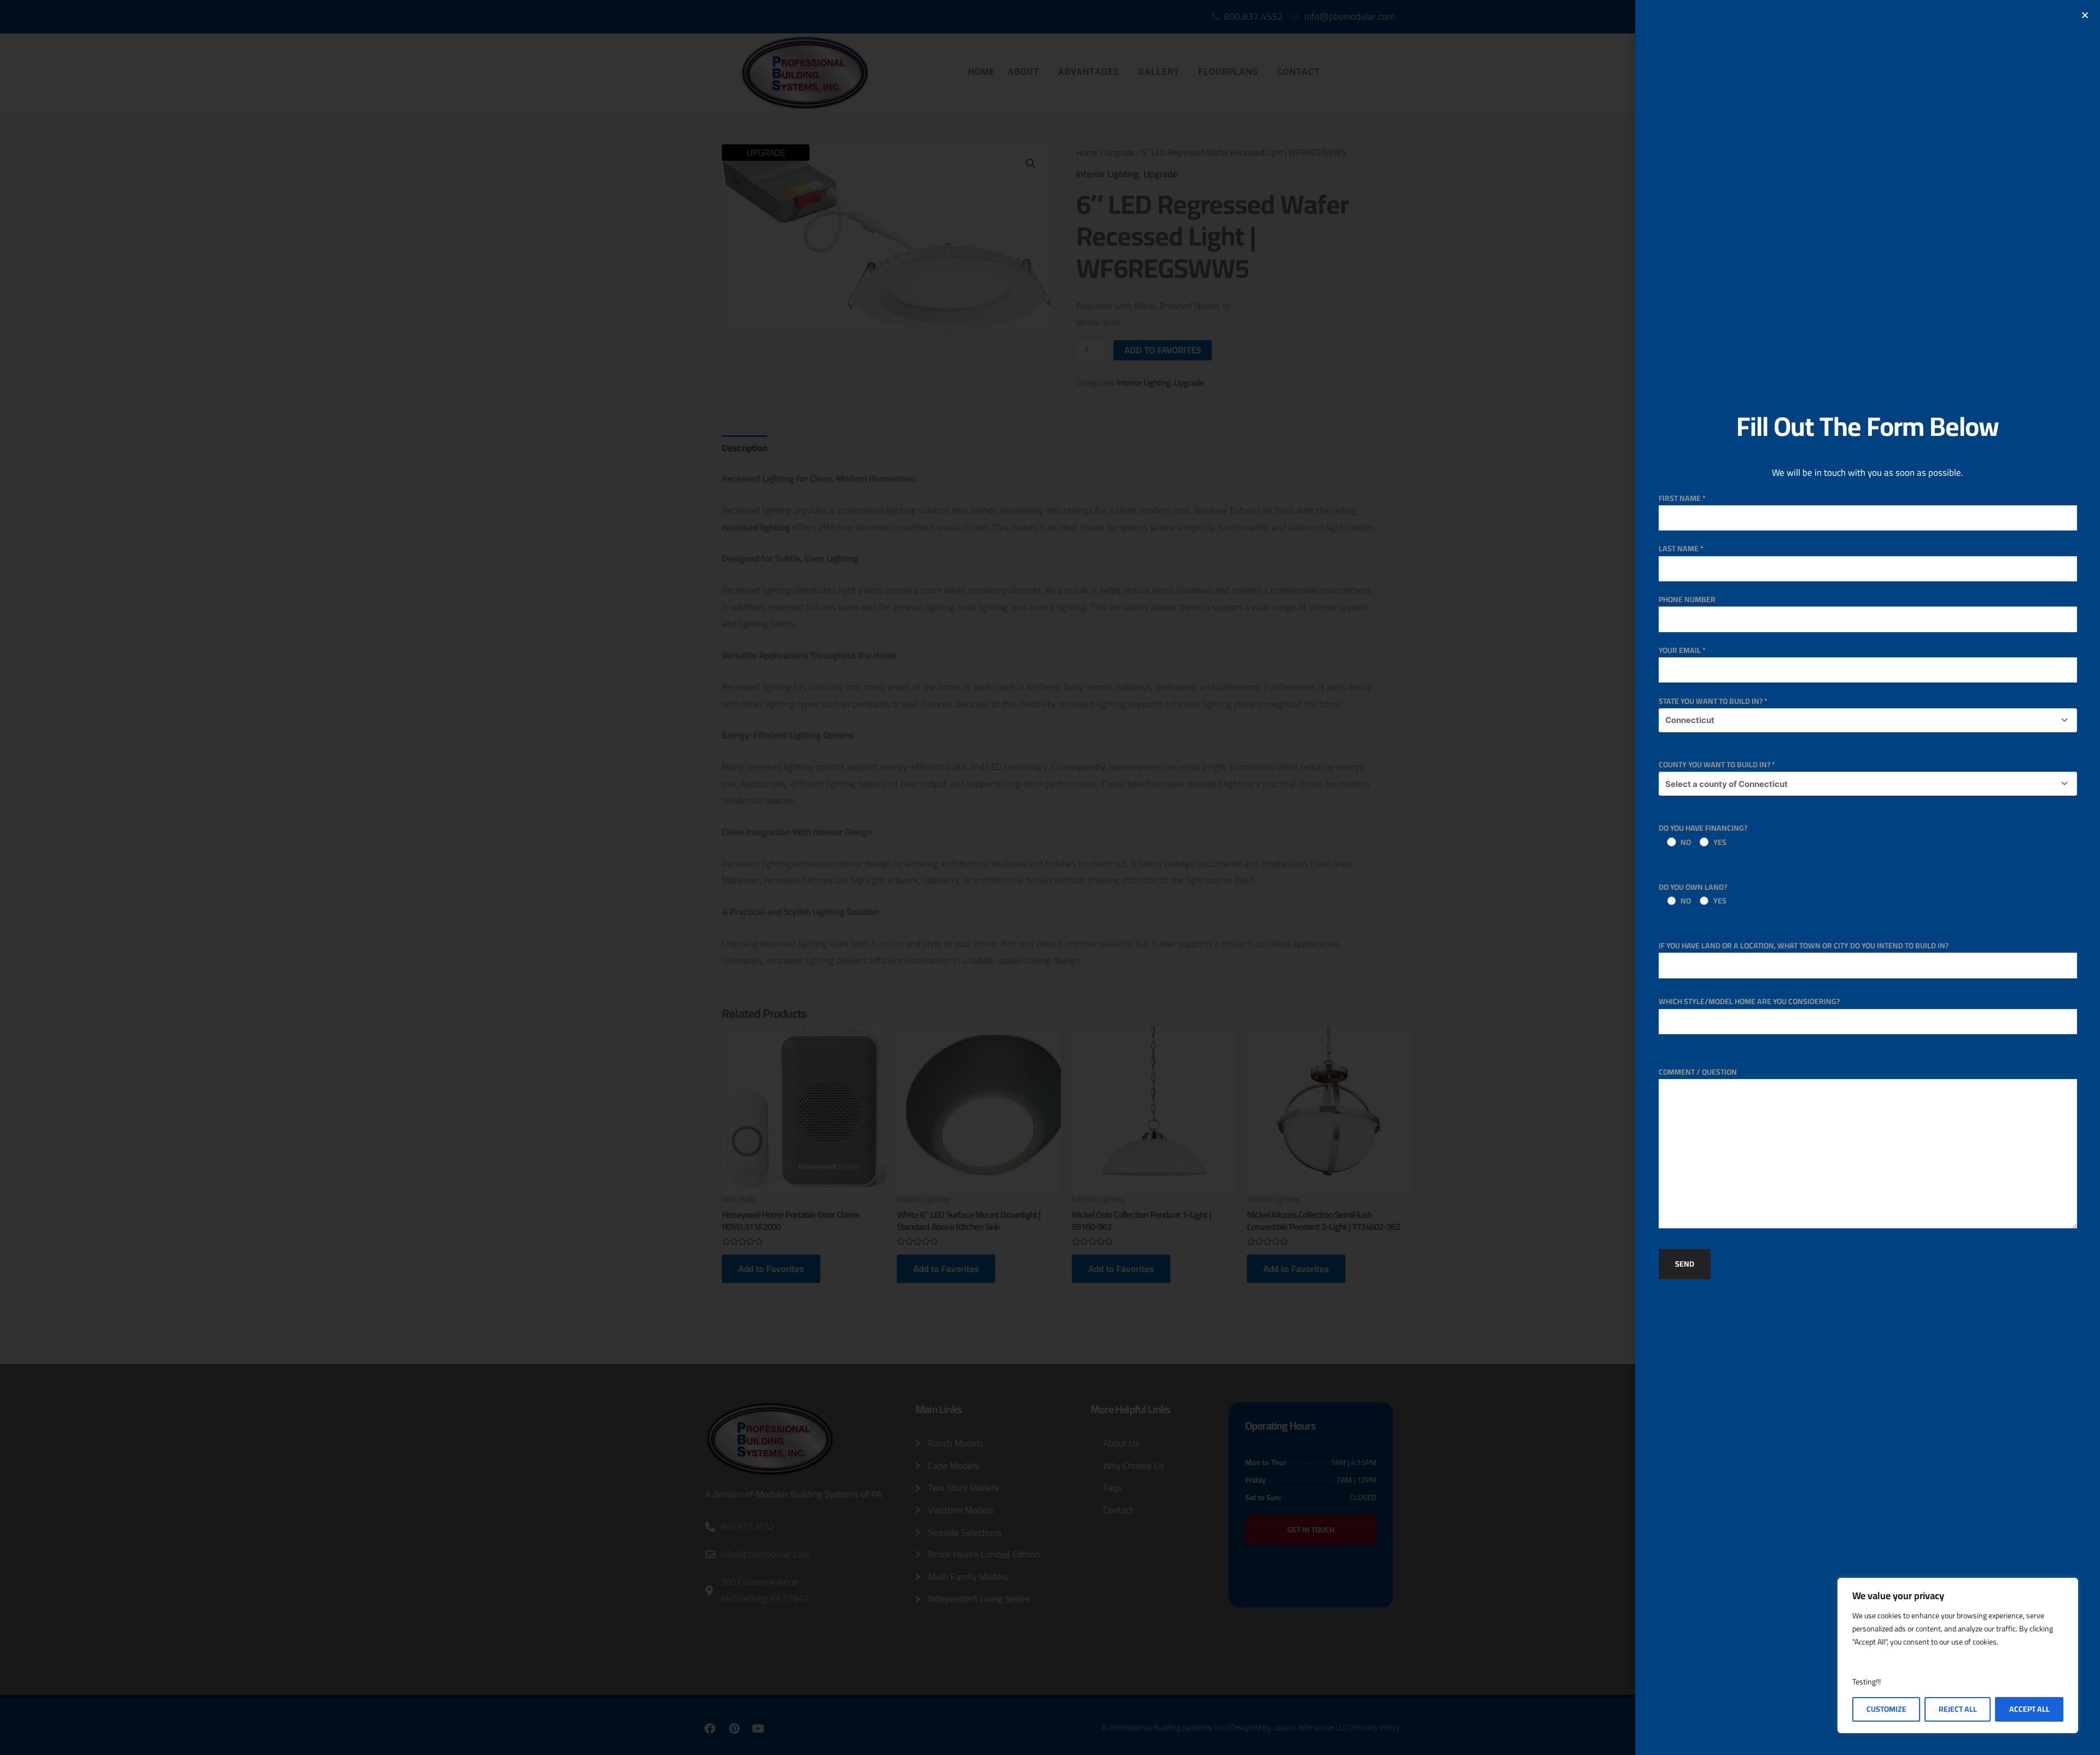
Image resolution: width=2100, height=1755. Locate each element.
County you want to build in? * (1717, 765)
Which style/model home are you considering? (1749, 1001)
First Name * (1682, 498)
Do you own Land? (1693, 894)
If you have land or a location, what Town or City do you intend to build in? (1804, 946)
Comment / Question (1698, 1072)
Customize (1886, 1709)
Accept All (2029, 1709)
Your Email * (1682, 650)
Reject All (1958, 1709)
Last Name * (1681, 549)
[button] (2085, 15)
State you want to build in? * (1713, 701)
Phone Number (1687, 599)
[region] (1958, 1655)
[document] (1050, 877)
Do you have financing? (1703, 835)
